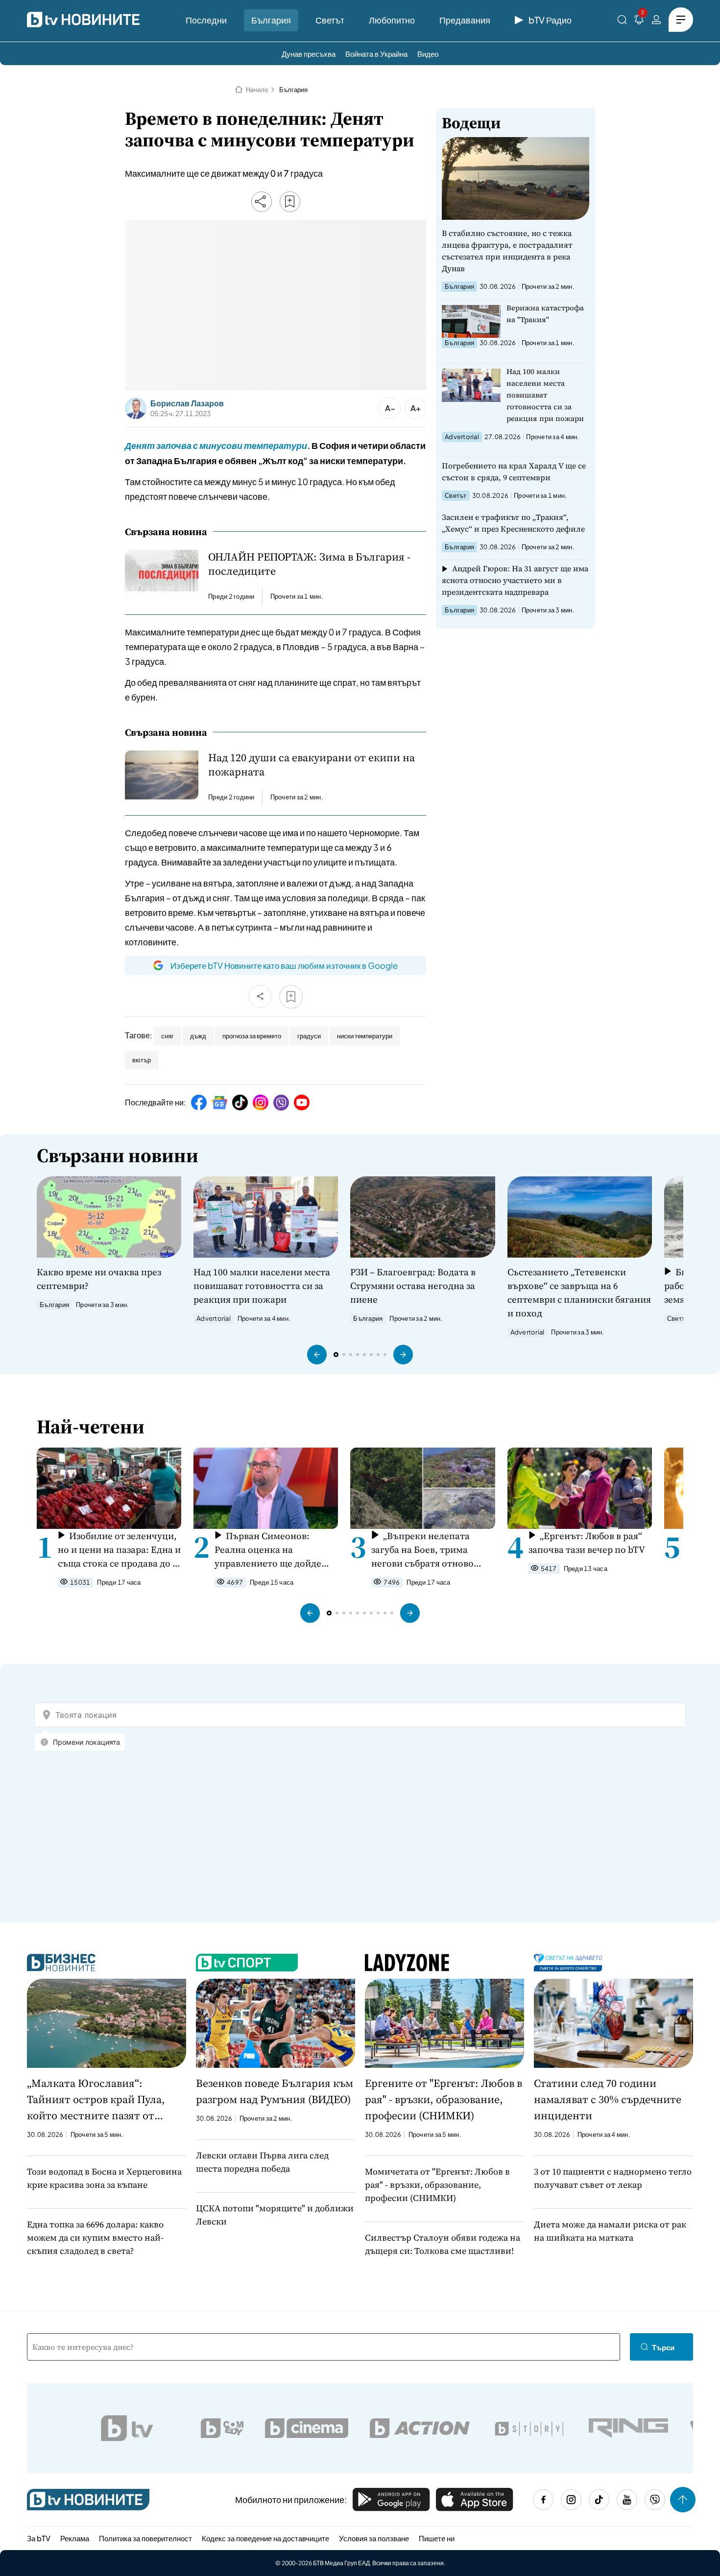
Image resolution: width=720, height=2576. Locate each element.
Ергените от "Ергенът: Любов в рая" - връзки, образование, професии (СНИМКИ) (444, 2099)
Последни (206, 20)
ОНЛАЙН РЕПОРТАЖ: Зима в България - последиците (309, 564)
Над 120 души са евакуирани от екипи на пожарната (312, 765)
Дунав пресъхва (309, 54)
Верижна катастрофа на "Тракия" (545, 314)
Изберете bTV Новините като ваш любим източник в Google (284, 965)
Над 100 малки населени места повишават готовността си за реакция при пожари (545, 395)
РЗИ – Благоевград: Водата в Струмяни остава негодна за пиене (413, 1286)
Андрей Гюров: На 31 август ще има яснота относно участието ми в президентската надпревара (515, 580)
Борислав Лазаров (187, 403)
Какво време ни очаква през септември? (99, 1279)
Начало (257, 90)
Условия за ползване (374, 2538)
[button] (317, 1355)
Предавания (465, 20)
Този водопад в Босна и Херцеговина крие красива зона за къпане (104, 2178)
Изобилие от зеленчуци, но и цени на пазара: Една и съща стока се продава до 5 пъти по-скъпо (119, 1550)
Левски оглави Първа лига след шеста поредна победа (262, 2162)
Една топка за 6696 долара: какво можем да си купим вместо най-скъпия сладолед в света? (95, 2237)
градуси (309, 1036)
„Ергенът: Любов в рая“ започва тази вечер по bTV (587, 1543)
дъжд (198, 1036)
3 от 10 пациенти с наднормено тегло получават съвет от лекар (613, 2178)
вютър (142, 1060)
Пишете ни (437, 2538)
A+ (416, 408)
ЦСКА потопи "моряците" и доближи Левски (275, 2215)
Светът (330, 20)
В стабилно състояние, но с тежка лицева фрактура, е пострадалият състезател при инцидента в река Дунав (507, 251)
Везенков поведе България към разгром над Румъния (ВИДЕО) (275, 2091)
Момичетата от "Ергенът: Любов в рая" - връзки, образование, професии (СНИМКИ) (437, 2185)
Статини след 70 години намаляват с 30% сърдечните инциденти (608, 2099)
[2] (639, 21)
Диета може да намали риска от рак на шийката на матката (610, 2231)
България (271, 20)
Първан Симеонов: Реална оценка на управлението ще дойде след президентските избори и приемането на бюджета (269, 1550)
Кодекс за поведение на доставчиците (265, 2538)
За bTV (39, 2538)
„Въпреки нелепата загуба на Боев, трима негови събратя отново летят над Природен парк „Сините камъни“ (428, 1550)
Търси (663, 2347)
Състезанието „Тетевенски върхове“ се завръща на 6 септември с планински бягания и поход (579, 1292)
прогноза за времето (252, 1036)
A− (390, 408)
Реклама (75, 2538)
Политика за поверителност (145, 2538)
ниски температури (365, 1036)
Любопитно (392, 20)
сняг (168, 1036)
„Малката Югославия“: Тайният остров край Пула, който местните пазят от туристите (96, 2100)
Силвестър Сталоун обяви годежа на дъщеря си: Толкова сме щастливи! (443, 2244)
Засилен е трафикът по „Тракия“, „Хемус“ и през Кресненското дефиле (513, 523)
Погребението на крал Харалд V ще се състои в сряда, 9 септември (514, 471)
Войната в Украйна (376, 54)
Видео (428, 54)
